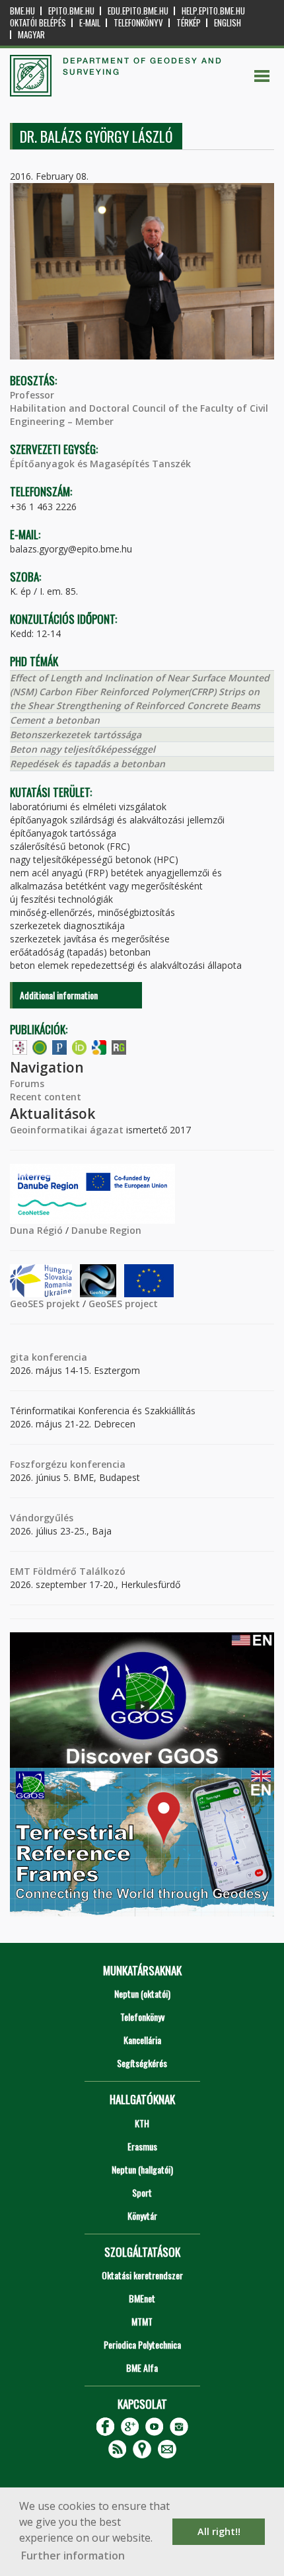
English (228, 23)
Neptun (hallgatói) (142, 2169)
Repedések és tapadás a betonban (88, 764)
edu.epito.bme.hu (138, 11)
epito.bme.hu (71, 11)
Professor (32, 395)
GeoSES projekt (45, 1304)
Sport (142, 2192)
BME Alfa (142, 2368)
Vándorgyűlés (42, 1518)
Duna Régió (36, 1230)
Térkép (189, 23)
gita (19, 1357)
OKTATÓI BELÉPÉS (38, 23)
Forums (27, 1083)
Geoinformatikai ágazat (67, 1130)
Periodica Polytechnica (142, 2344)
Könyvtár (142, 2216)
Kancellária (142, 2040)
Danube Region (106, 1230)
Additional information (59, 995)
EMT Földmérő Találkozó (68, 1571)
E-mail (90, 23)
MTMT (142, 2321)
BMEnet (142, 2298)
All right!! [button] (219, 2531)
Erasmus (142, 2146)
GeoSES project (123, 1304)
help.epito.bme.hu (213, 11)
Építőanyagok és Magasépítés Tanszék (100, 464)
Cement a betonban (55, 720)
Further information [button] (73, 2556)
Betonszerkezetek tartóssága (76, 735)
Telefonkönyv (138, 23)
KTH (142, 2123)
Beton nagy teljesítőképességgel (83, 749)
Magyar (31, 35)
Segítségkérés (142, 2063)
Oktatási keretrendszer (142, 2275)
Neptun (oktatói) (142, 1993)
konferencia (58, 1357)
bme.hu (22, 11)
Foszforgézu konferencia (68, 1464)
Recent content (46, 1097)
